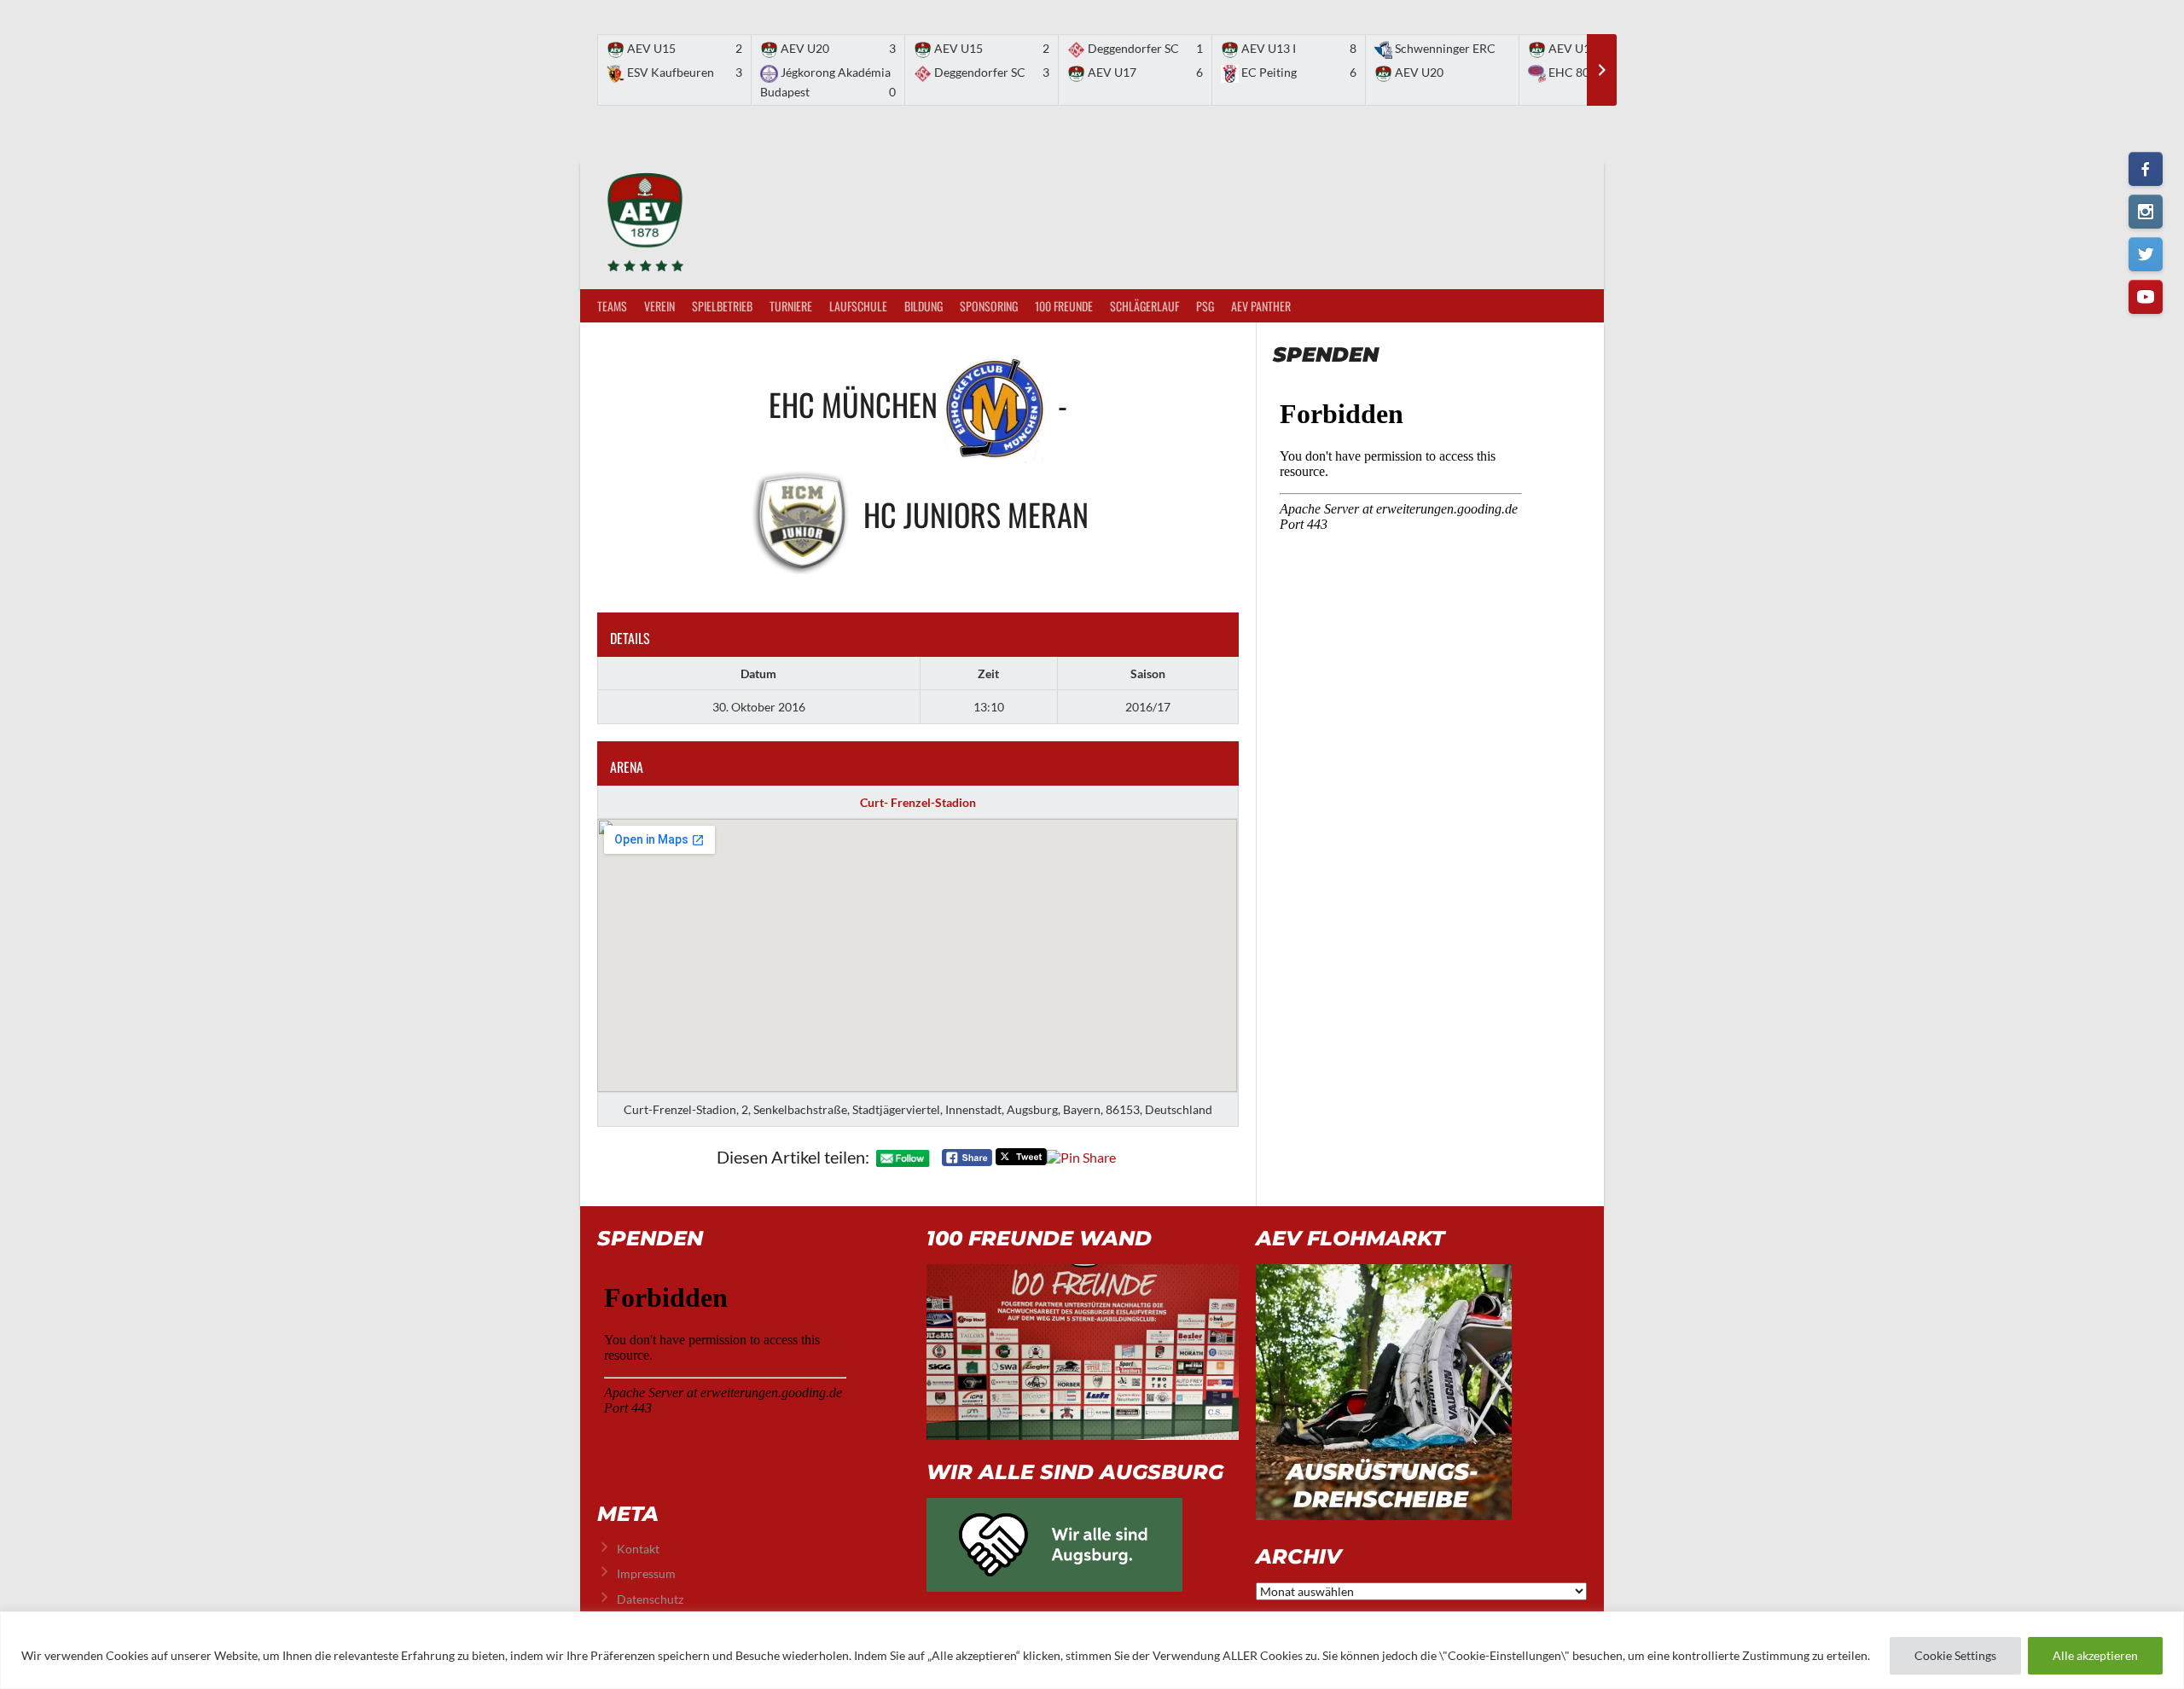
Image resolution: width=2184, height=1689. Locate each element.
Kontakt (638, 1549)
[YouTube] (2146, 297)
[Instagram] (2146, 212)
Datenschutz (650, 1599)
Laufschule (858, 306)
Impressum (646, 1573)
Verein (659, 306)
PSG (1205, 306)
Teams (612, 306)
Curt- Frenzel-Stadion (918, 802)
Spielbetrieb (722, 306)
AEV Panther (1261, 306)
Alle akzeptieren (2095, 1655)
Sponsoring (989, 306)
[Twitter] (2146, 254)
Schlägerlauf (1144, 306)
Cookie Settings (1955, 1655)
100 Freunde (1064, 306)
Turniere (791, 306)
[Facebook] (2146, 169)
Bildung (924, 306)
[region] (1092, 1650)
